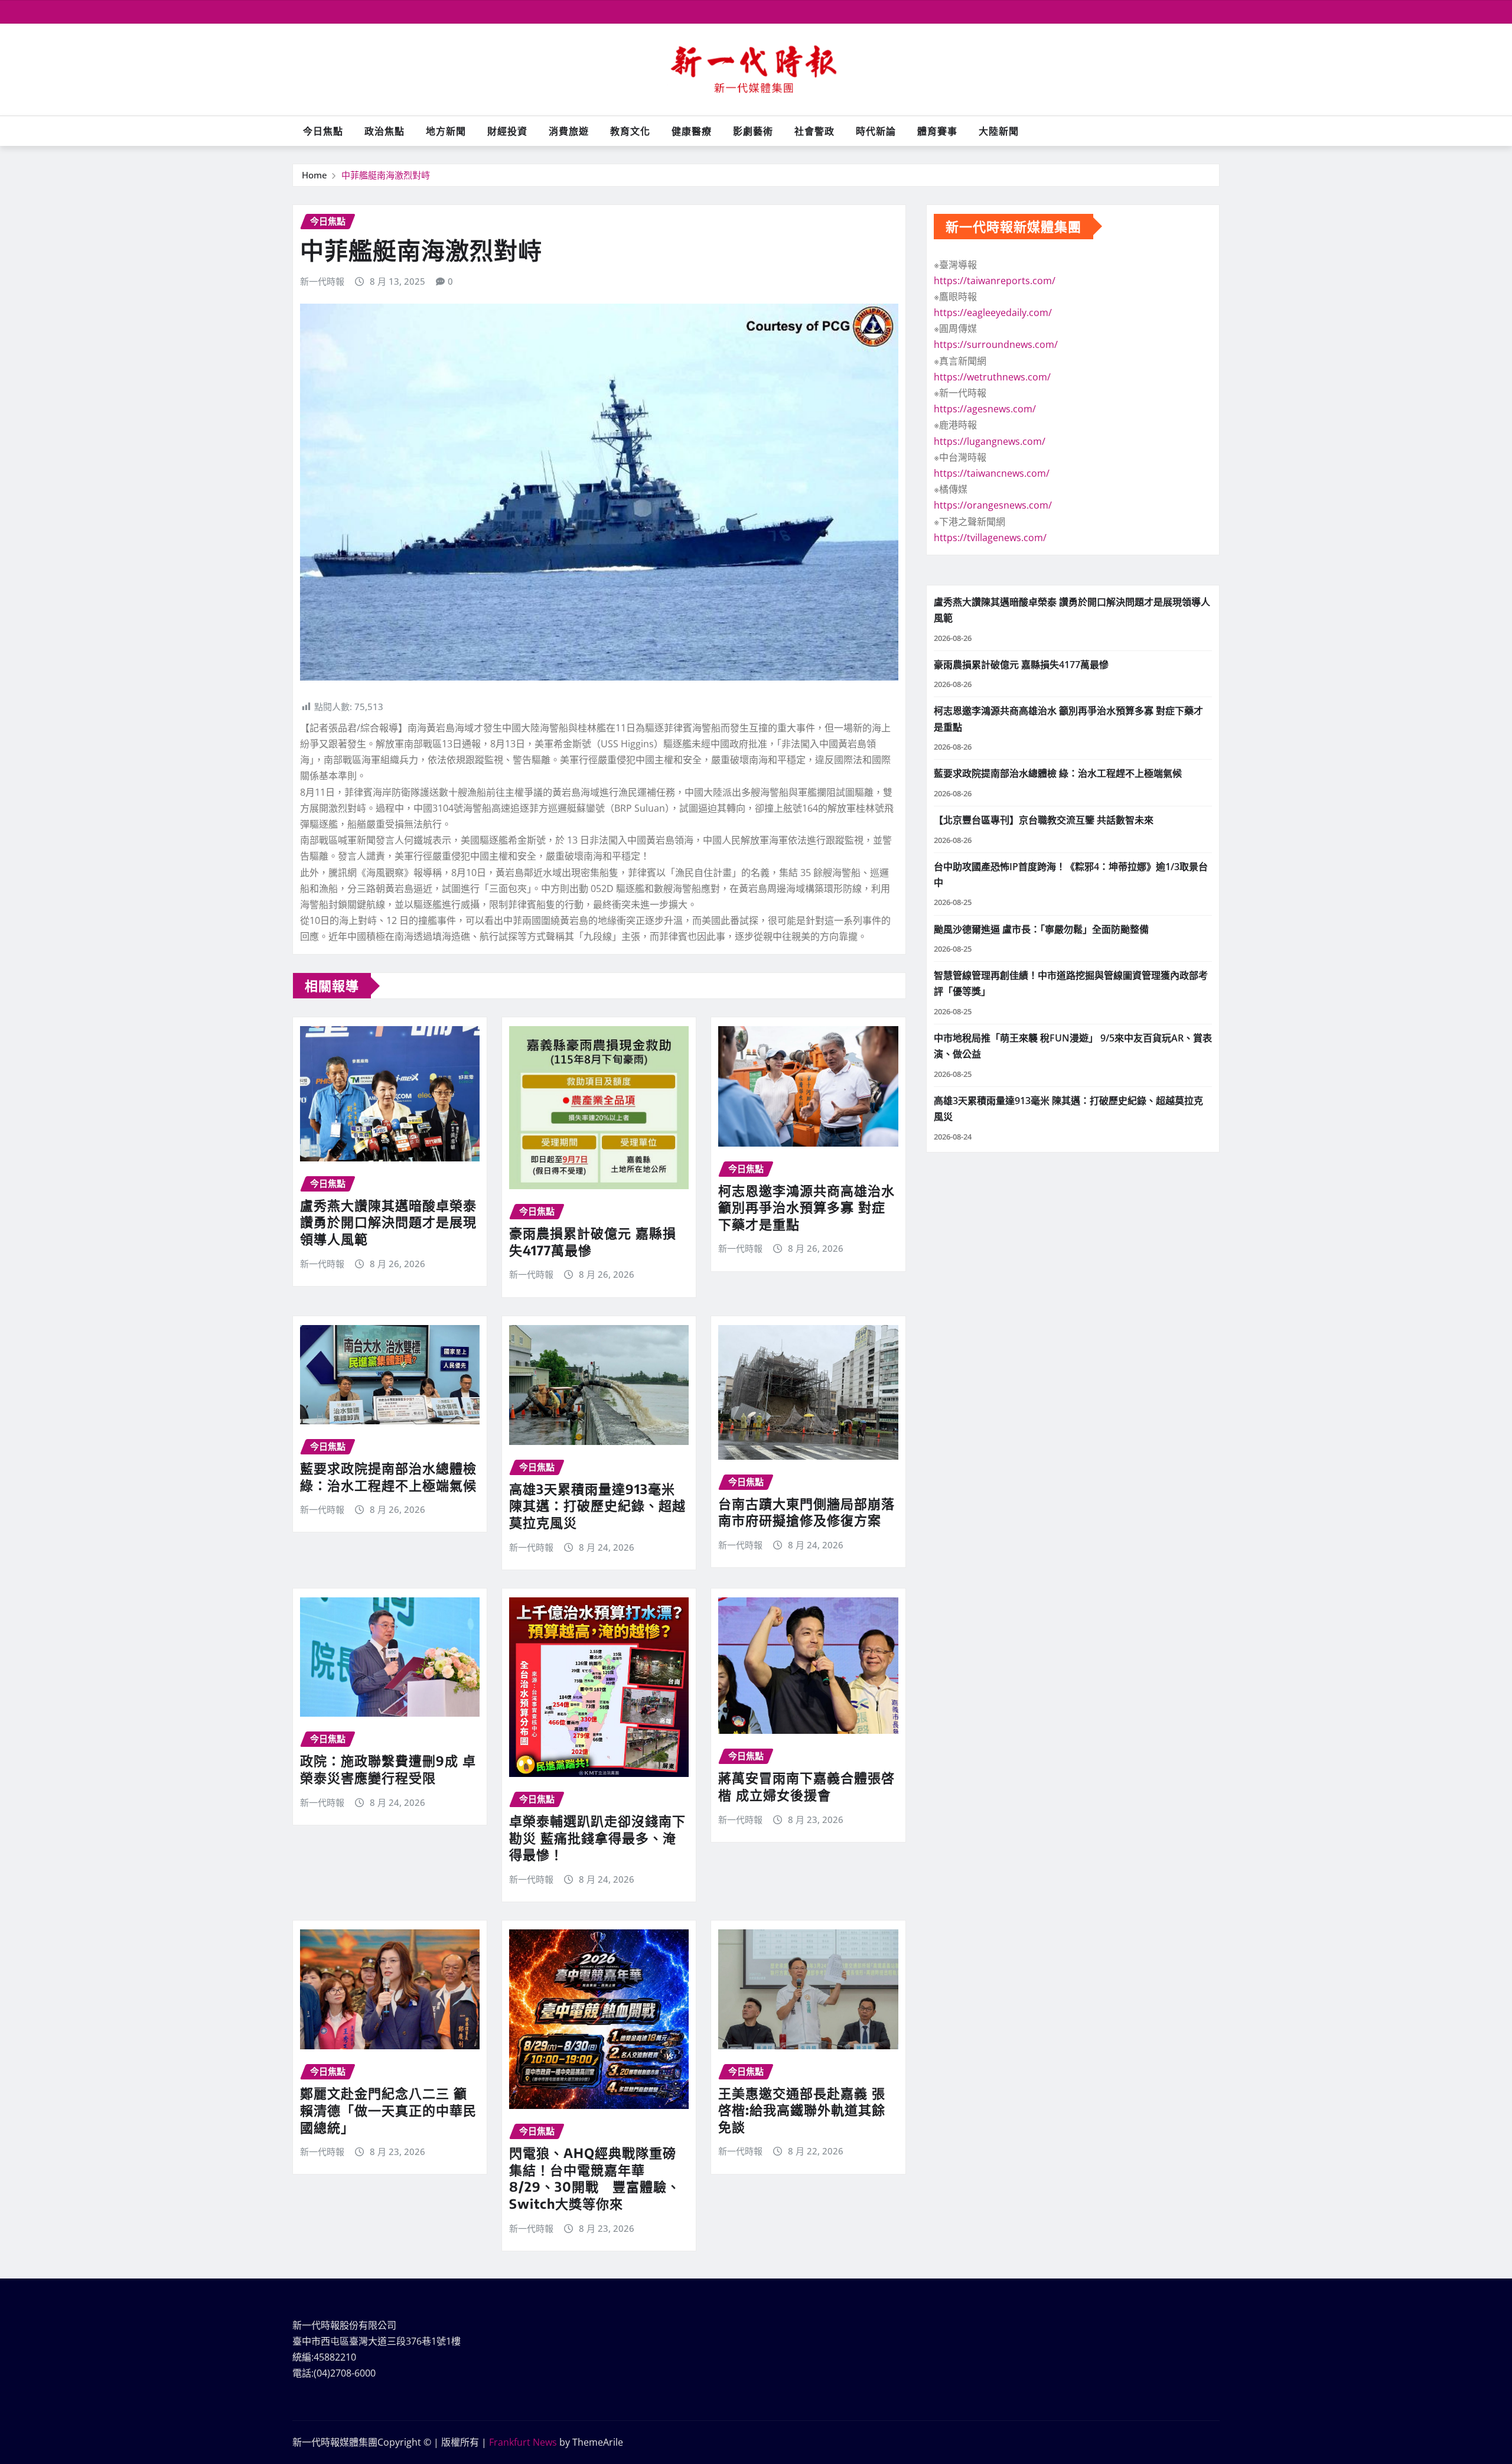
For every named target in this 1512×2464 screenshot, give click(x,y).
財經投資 (507, 131)
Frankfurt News (523, 2442)
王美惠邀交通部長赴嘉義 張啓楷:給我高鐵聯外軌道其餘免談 (802, 2110)
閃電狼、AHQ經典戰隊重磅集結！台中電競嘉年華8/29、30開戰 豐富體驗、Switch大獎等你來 (595, 2178)
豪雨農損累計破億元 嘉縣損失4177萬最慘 (1021, 665)
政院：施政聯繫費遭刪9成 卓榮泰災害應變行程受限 (388, 1769)
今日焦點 (323, 131)
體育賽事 (937, 131)
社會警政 (814, 131)
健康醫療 (692, 131)
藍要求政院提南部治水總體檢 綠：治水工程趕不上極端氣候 (388, 1477)
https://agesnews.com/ (985, 409)
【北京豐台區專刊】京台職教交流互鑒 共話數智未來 (1044, 820)
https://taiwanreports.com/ (995, 281)
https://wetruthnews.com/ (992, 377)
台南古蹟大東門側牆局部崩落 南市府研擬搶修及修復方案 (806, 1512)
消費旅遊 (569, 131)
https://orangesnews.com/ (993, 505)
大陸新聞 (999, 131)
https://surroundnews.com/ (996, 344)
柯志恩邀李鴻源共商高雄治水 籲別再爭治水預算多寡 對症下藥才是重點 (806, 1207)
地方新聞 (446, 131)
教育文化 (630, 131)
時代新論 (876, 131)
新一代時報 (322, 281)
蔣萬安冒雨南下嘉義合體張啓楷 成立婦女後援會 (806, 1786)
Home (315, 175)
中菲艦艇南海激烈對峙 (390, 175)
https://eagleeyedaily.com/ (993, 313)
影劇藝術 (753, 131)
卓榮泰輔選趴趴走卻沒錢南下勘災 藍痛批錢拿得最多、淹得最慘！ (597, 1838)
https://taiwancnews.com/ (992, 473)
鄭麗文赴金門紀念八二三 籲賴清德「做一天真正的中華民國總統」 (388, 2110)
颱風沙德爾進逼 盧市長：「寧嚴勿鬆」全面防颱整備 (1041, 929)
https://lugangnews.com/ (990, 441)
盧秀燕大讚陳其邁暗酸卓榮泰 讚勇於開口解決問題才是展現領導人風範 (388, 1222)
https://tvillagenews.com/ (990, 538)
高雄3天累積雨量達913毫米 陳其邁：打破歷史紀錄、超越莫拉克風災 (597, 1506)
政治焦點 (384, 131)
